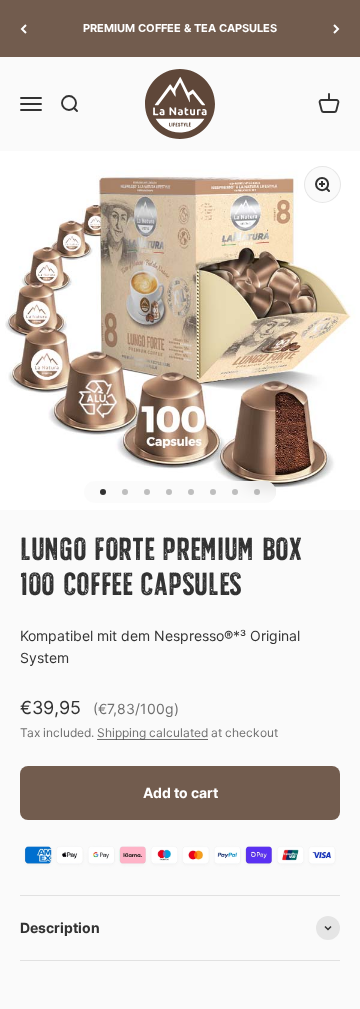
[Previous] (23, 28)
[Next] (336, 28)
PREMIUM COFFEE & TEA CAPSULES (180, 28)
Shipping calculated (152, 732)
